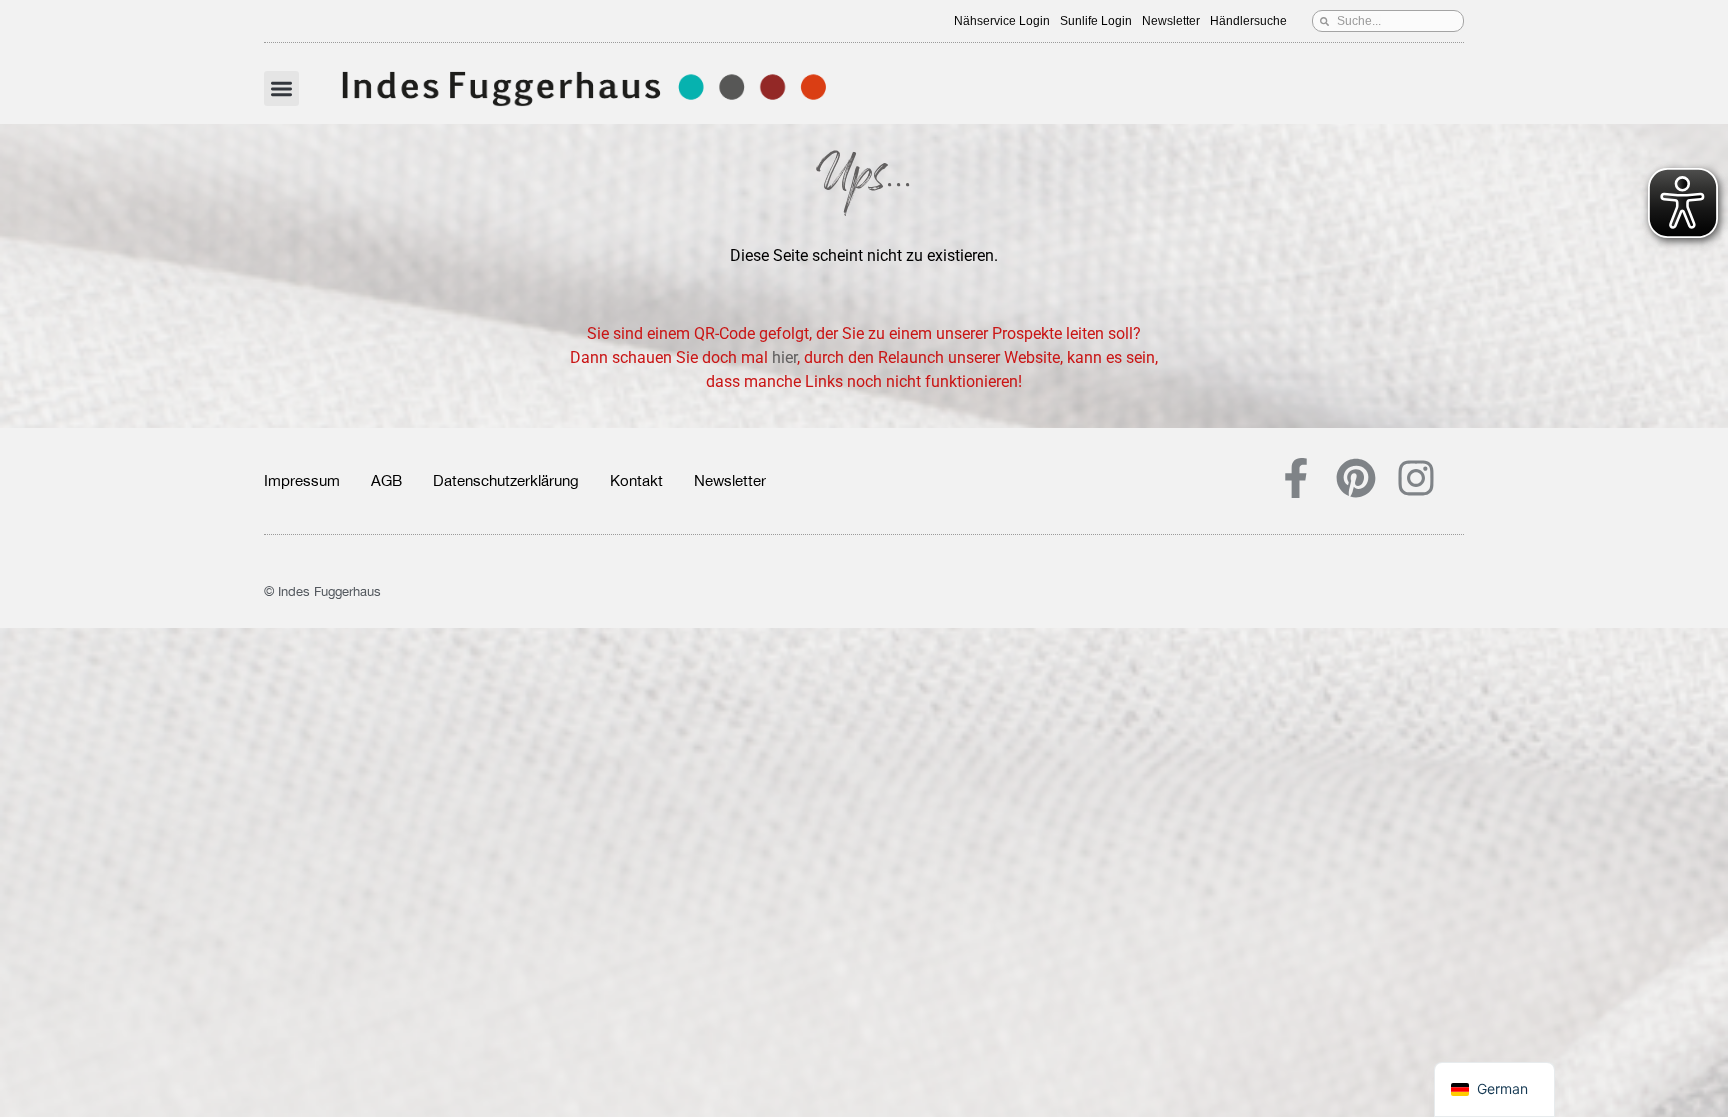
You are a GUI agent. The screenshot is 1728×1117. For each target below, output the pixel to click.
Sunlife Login (1096, 21)
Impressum (302, 480)
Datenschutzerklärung (506, 480)
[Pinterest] (1356, 478)
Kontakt (636, 480)
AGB (386, 480)
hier (784, 357)
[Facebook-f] (1296, 478)
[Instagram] (1416, 478)
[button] (281, 88)
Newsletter (1171, 21)
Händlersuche (1248, 21)
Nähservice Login (1002, 21)
